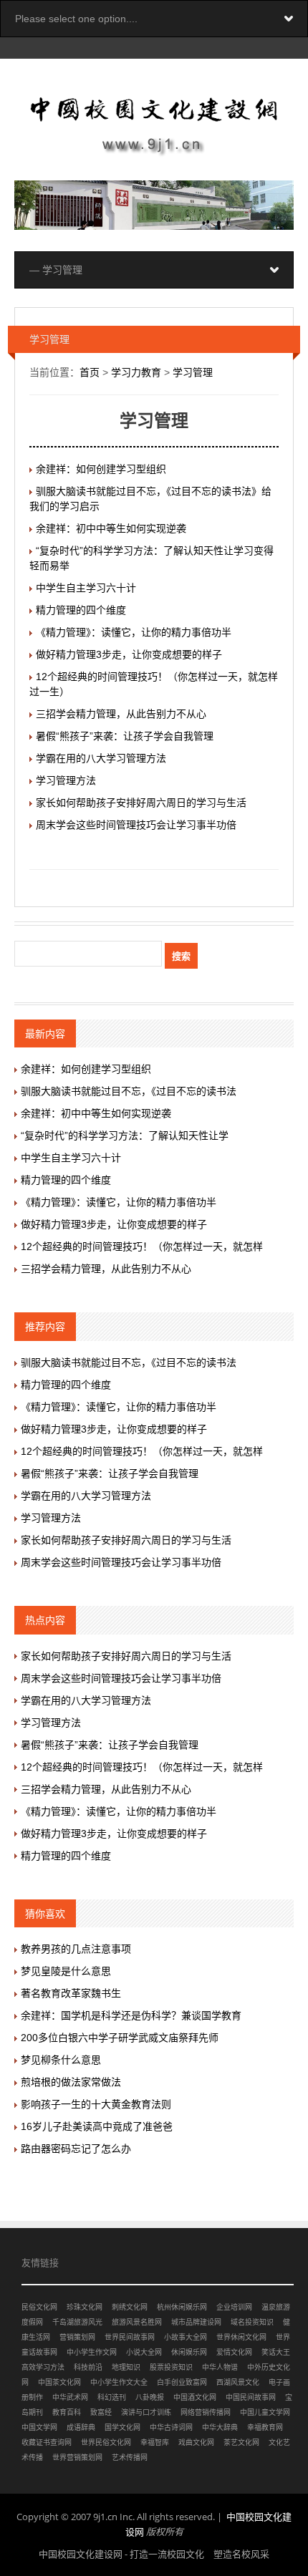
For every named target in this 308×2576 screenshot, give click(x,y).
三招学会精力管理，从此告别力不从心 (121, 714)
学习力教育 (136, 372)
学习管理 (193, 372)
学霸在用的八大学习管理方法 (101, 758)
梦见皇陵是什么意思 (66, 1971)
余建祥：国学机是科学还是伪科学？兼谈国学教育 (131, 2015)
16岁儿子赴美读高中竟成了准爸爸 (97, 2126)
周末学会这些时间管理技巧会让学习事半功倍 (136, 825)
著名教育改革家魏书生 (71, 1993)
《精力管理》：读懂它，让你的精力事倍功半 (134, 632)
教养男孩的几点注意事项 (76, 1949)
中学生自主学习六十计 (86, 588)
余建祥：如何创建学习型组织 (101, 469)
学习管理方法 (66, 780)
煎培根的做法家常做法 (71, 2082)
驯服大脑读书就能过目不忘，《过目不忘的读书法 (129, 1091)
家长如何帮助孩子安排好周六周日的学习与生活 (141, 803)
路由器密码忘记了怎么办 (76, 2149)
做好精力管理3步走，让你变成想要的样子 (129, 654)
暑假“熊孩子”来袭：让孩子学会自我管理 (125, 736)
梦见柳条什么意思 (61, 2060)
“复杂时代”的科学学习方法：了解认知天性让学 (125, 1136)
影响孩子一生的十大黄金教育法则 (96, 2104)
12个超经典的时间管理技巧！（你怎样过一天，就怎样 (142, 1246)
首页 (90, 372)
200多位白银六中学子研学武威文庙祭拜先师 (120, 2038)
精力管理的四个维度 (81, 610)
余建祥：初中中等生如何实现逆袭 (111, 528)
